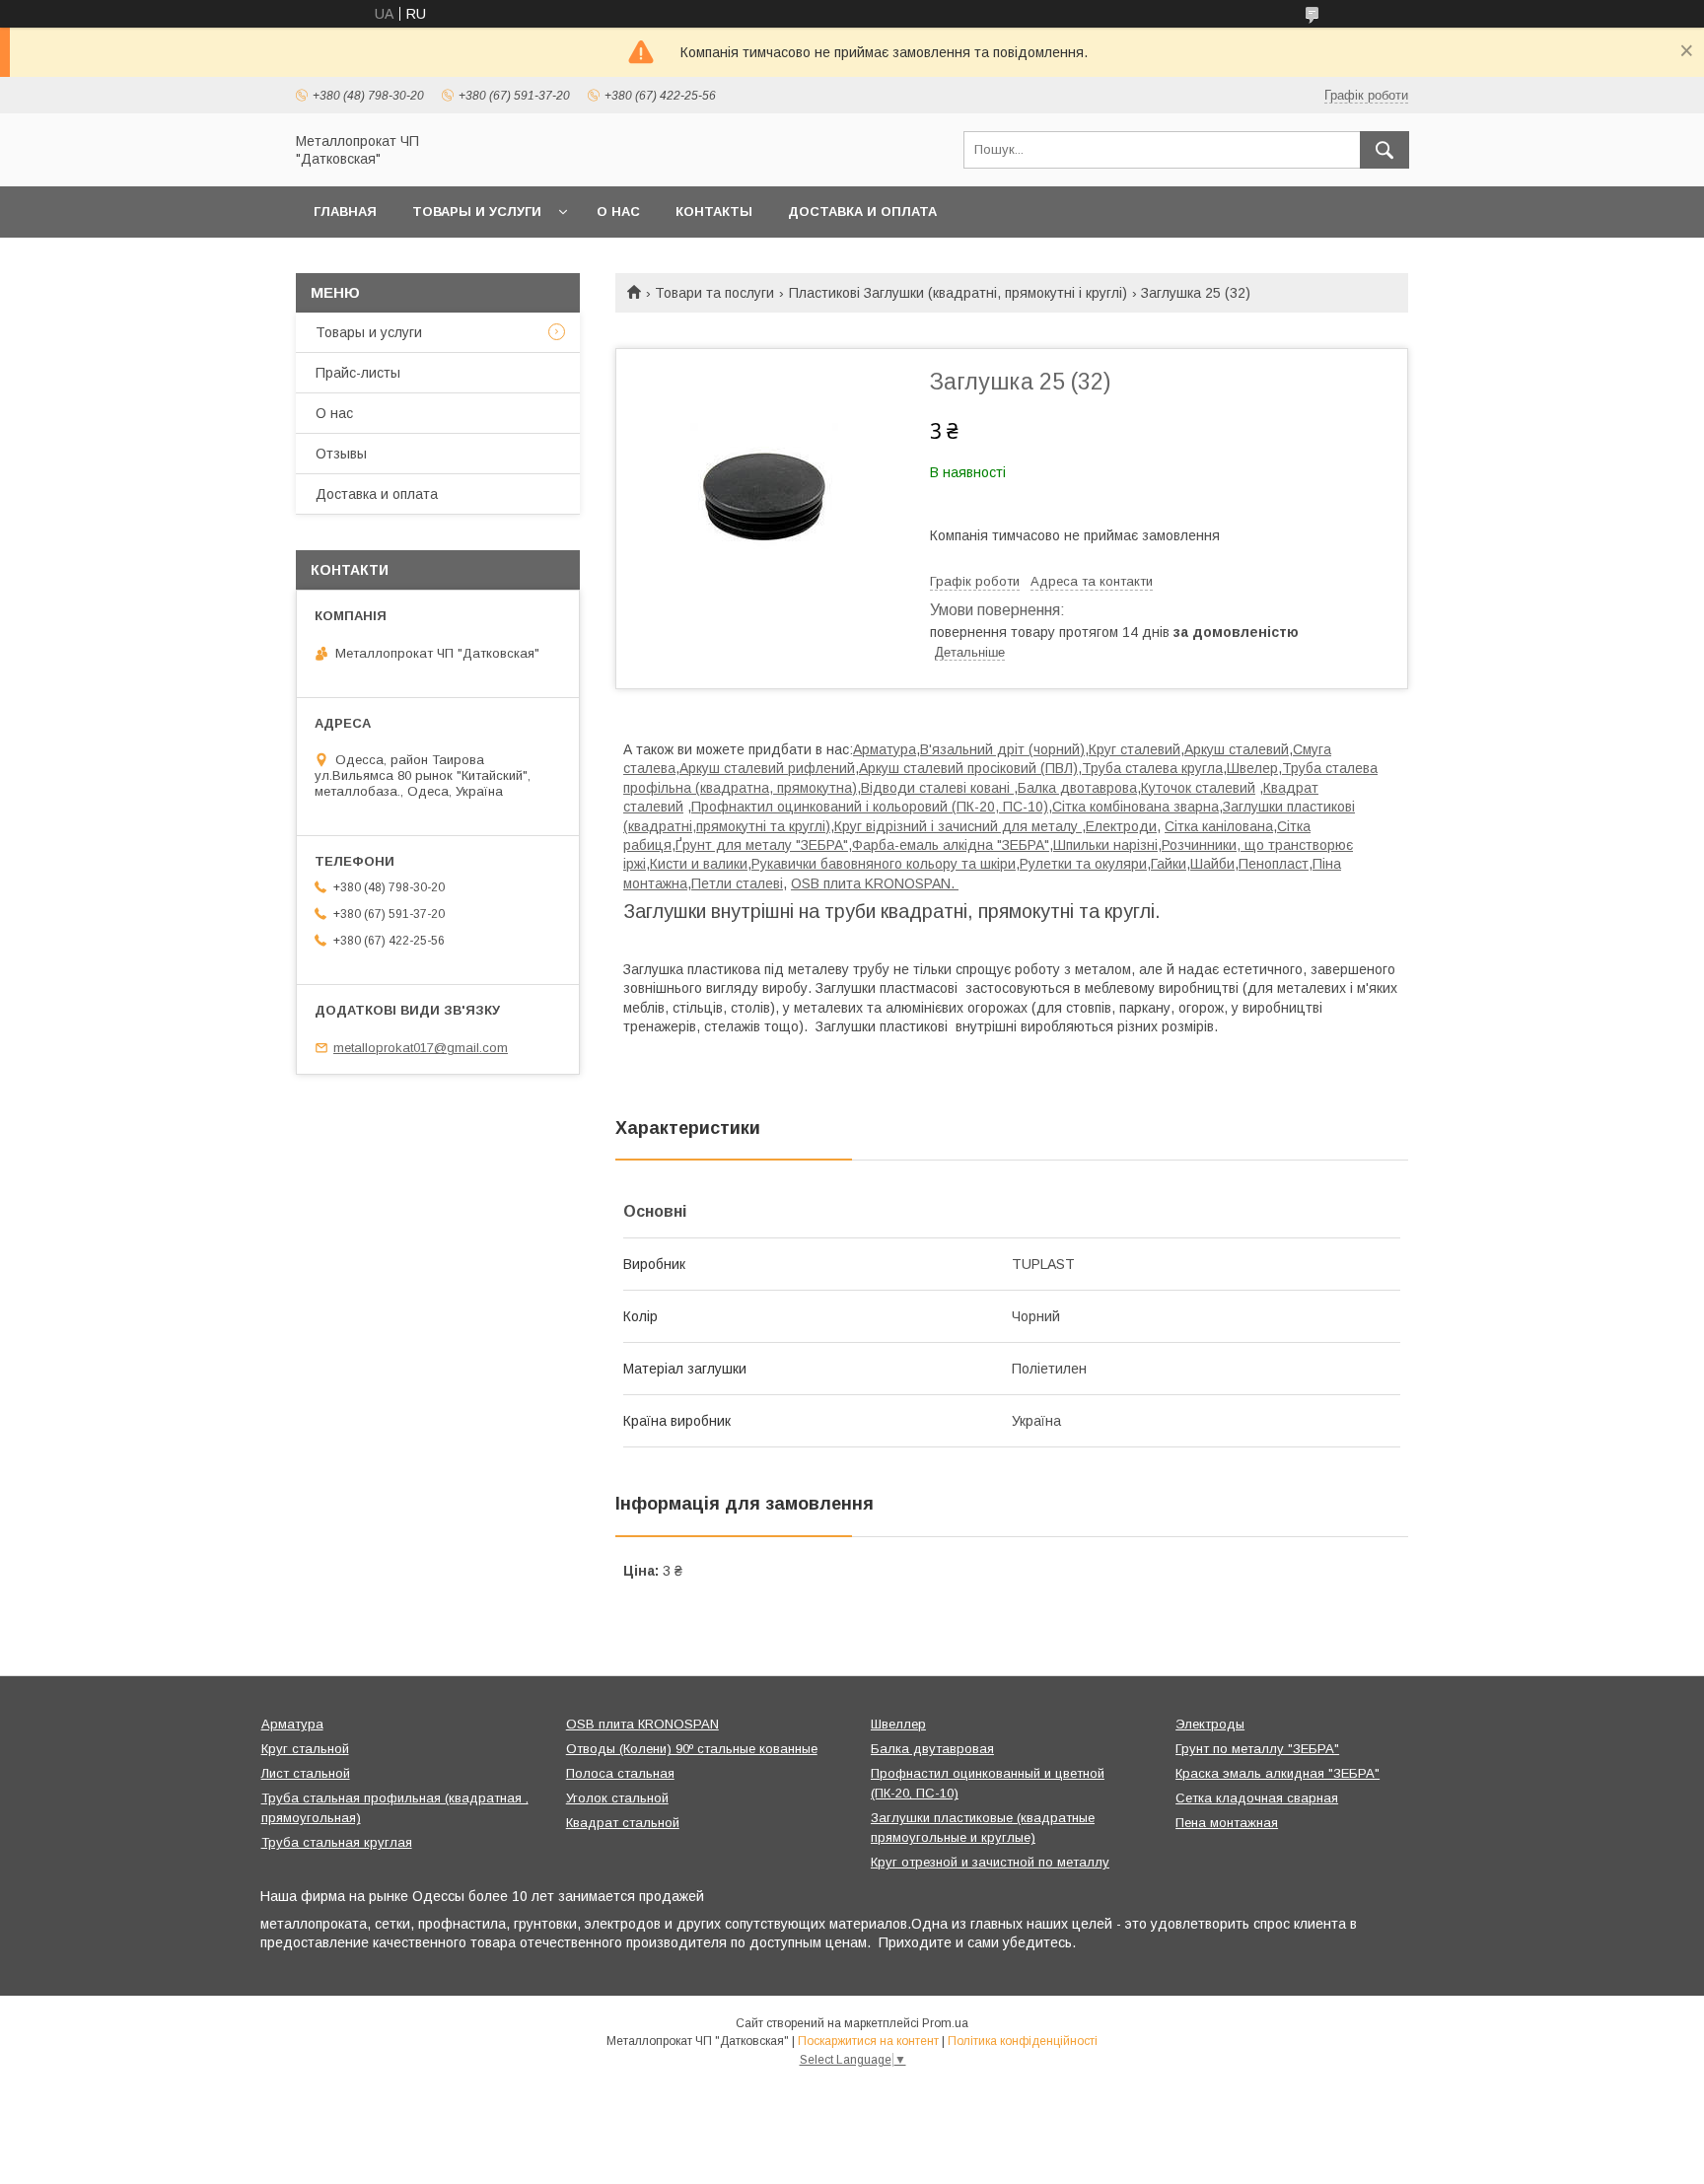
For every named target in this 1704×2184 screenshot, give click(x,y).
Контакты (714, 211)
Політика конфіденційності (1023, 2041)
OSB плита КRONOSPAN (642, 1724)
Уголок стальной (617, 1798)
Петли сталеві (737, 883)
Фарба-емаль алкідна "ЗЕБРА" (951, 845)
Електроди (1121, 826)
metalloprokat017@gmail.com (421, 1048)
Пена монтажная (1227, 1823)
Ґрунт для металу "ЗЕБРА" (762, 845)
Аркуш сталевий (1237, 749)
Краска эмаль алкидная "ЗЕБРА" (1278, 1773)
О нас (618, 211)
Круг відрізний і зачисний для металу (958, 826)
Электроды (1210, 1724)
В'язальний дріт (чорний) (1002, 749)
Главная (345, 211)
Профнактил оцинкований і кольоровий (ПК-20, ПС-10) (870, 807)
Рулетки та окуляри (1083, 864)
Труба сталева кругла (1152, 768)
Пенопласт (1274, 864)
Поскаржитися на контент (868, 2041)
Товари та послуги (714, 293)
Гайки (1169, 864)
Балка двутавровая (932, 1749)
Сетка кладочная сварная (1257, 1798)
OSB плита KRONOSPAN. (875, 883)
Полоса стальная (620, 1773)
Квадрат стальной (623, 1823)
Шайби (1212, 864)
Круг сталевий (1135, 749)
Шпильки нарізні (1105, 845)
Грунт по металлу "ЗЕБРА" (1257, 1749)
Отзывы (341, 454)
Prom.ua (945, 2023)
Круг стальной (305, 1749)
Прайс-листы (358, 373)
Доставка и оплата (862, 211)
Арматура (885, 749)
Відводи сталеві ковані (937, 788)
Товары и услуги (477, 211)
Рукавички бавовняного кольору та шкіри (884, 864)
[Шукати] (1384, 150)
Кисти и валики (699, 864)
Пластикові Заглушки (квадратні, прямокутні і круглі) (958, 293)
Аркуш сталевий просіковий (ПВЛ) (968, 768)
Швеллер (898, 1724)
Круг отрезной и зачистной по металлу (990, 1862)
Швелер (1252, 768)
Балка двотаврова (1077, 788)
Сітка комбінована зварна (1136, 807)
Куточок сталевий (1198, 788)
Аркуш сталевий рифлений (767, 768)
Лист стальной (306, 1773)
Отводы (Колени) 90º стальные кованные (692, 1749)
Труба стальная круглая (337, 1842)
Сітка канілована (1219, 826)
